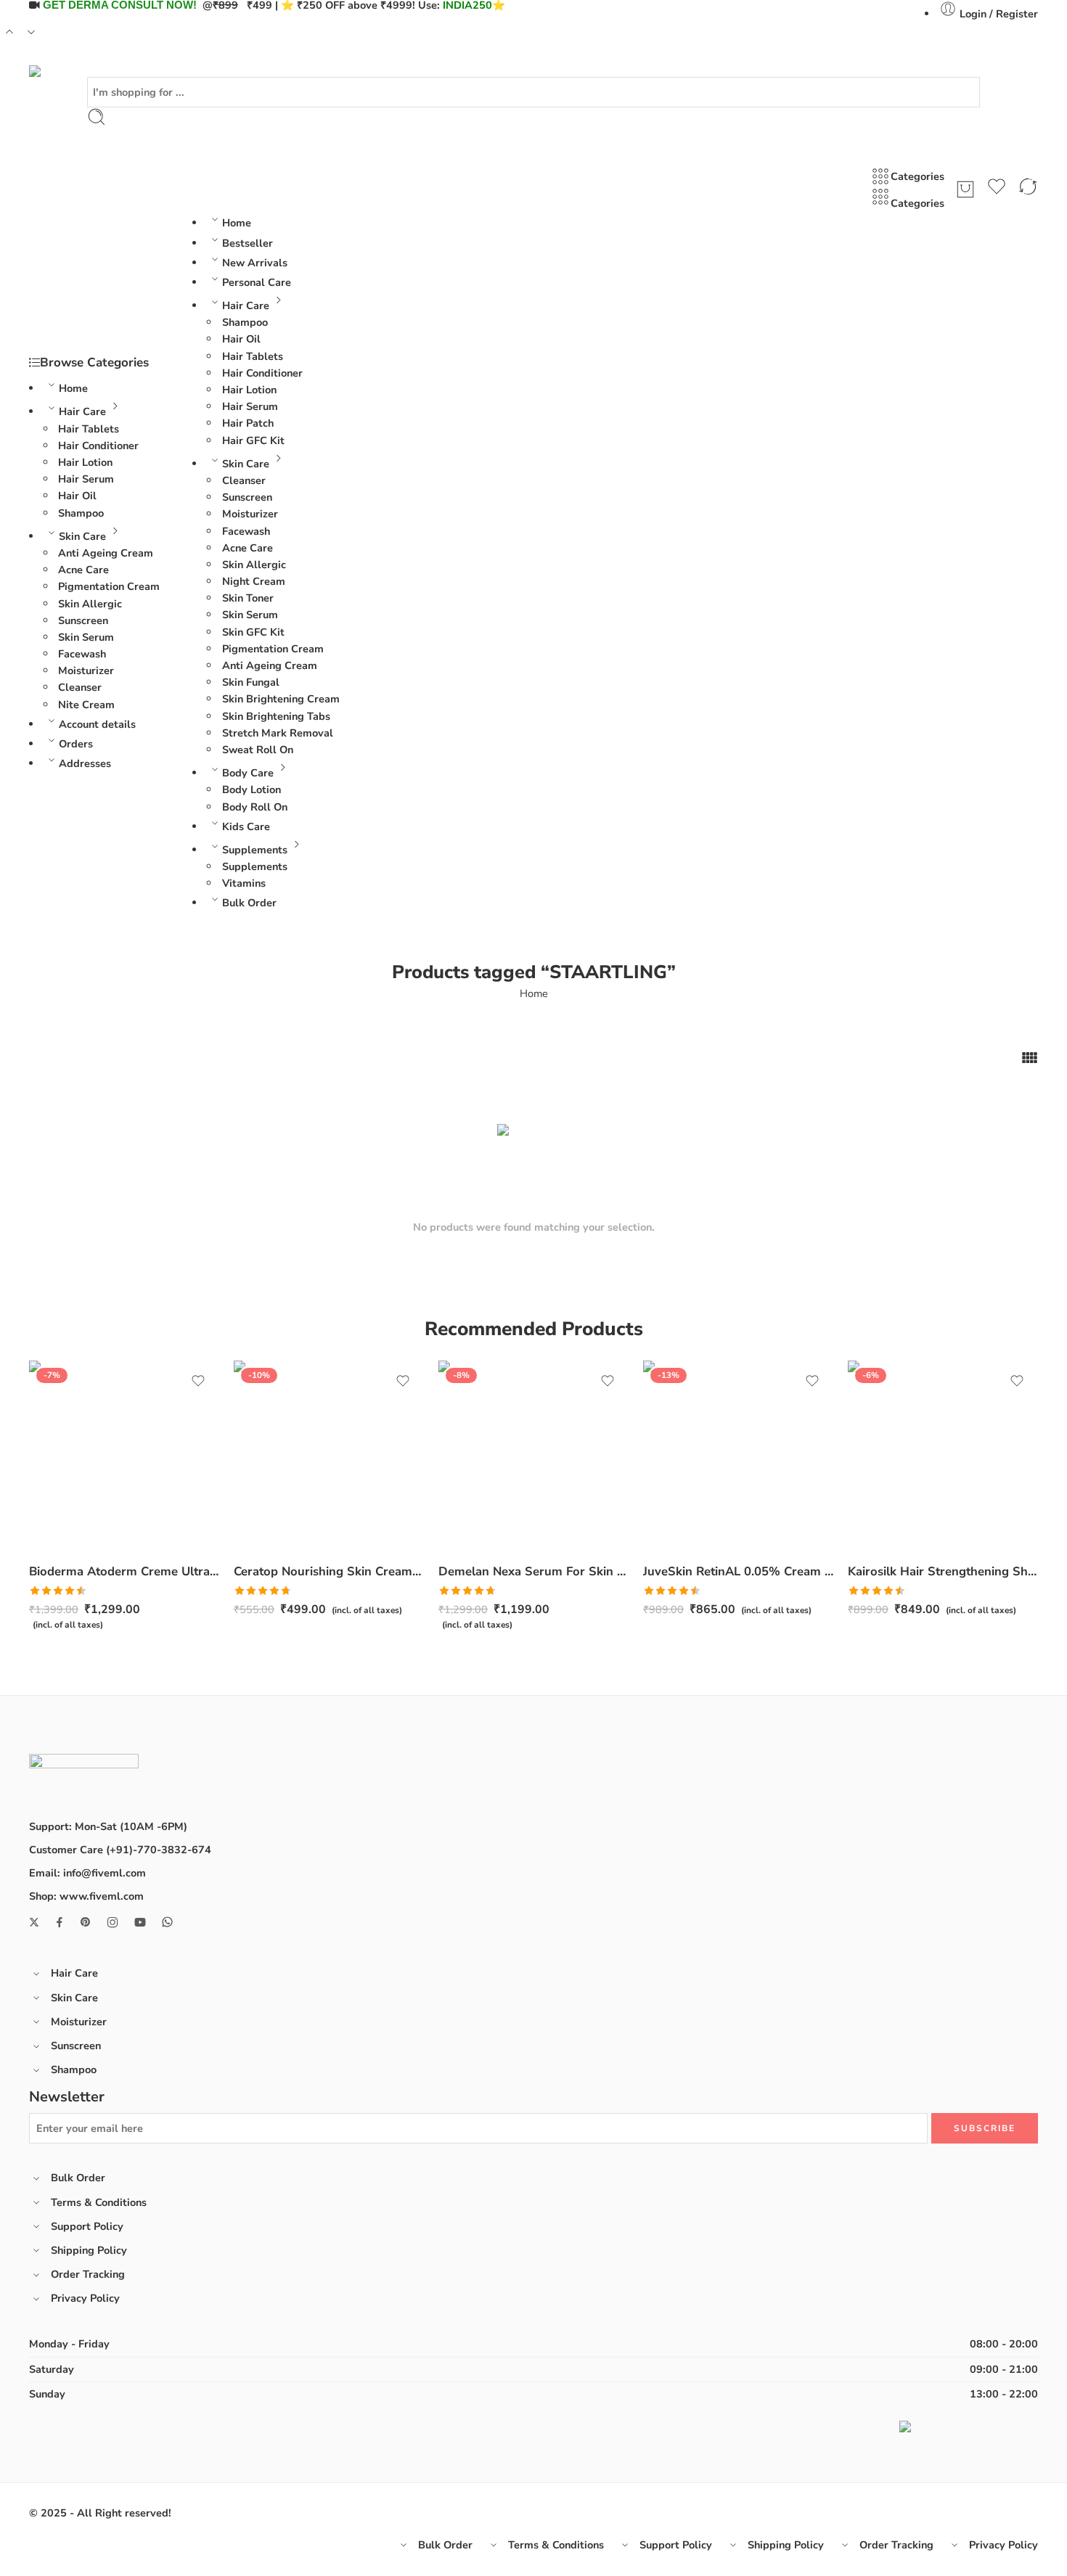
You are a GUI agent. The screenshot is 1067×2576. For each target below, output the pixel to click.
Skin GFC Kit (253, 632)
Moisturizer (86, 670)
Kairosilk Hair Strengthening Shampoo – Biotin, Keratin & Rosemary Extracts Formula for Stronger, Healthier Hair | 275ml (943, 1571)
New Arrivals (255, 263)
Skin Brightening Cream (281, 699)
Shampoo (81, 513)
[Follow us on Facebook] (60, 1922)
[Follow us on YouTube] (140, 1922)
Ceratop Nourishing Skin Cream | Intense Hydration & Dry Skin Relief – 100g (329, 1571)
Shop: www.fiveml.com (86, 1896)
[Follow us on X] (34, 1922)
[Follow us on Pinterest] (86, 1922)
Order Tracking (88, 2274)
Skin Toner (248, 598)
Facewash (82, 654)
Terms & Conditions (99, 2202)
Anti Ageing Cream (106, 553)
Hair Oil (77, 496)
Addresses (85, 763)
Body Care (248, 773)
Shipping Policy (89, 2250)
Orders (76, 744)
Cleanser (80, 687)
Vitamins (244, 883)
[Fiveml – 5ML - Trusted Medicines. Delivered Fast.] (68, 71)
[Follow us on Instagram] (113, 1922)
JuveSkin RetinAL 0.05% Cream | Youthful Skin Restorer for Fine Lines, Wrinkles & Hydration (738, 1571)
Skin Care (82, 536)
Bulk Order (249, 903)
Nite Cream (86, 705)
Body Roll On (255, 807)
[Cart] (965, 189)
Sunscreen (83, 620)
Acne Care (83, 570)
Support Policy (87, 2226)
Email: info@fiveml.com (87, 1873)
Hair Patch (248, 423)
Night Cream (254, 581)
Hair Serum (86, 479)
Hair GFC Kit (253, 440)
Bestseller (248, 243)
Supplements (255, 850)
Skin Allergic (90, 604)
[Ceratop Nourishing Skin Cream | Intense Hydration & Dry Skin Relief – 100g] (329, 1456)
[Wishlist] (997, 189)
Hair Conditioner (98, 446)
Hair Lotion (85, 462)
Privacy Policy (85, 2298)
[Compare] (1028, 189)
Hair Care (82, 411)
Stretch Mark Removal (278, 733)
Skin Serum (86, 637)
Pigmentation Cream (109, 586)
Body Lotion (252, 789)
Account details (97, 724)
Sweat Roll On (258, 750)
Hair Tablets (89, 429)
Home (73, 388)
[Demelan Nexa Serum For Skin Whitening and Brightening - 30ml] (533, 1456)
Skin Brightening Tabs (276, 716)
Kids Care (246, 826)
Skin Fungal (251, 682)
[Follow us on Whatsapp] (167, 1922)
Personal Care (257, 282)
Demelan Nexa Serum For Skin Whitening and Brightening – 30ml (533, 1571)
